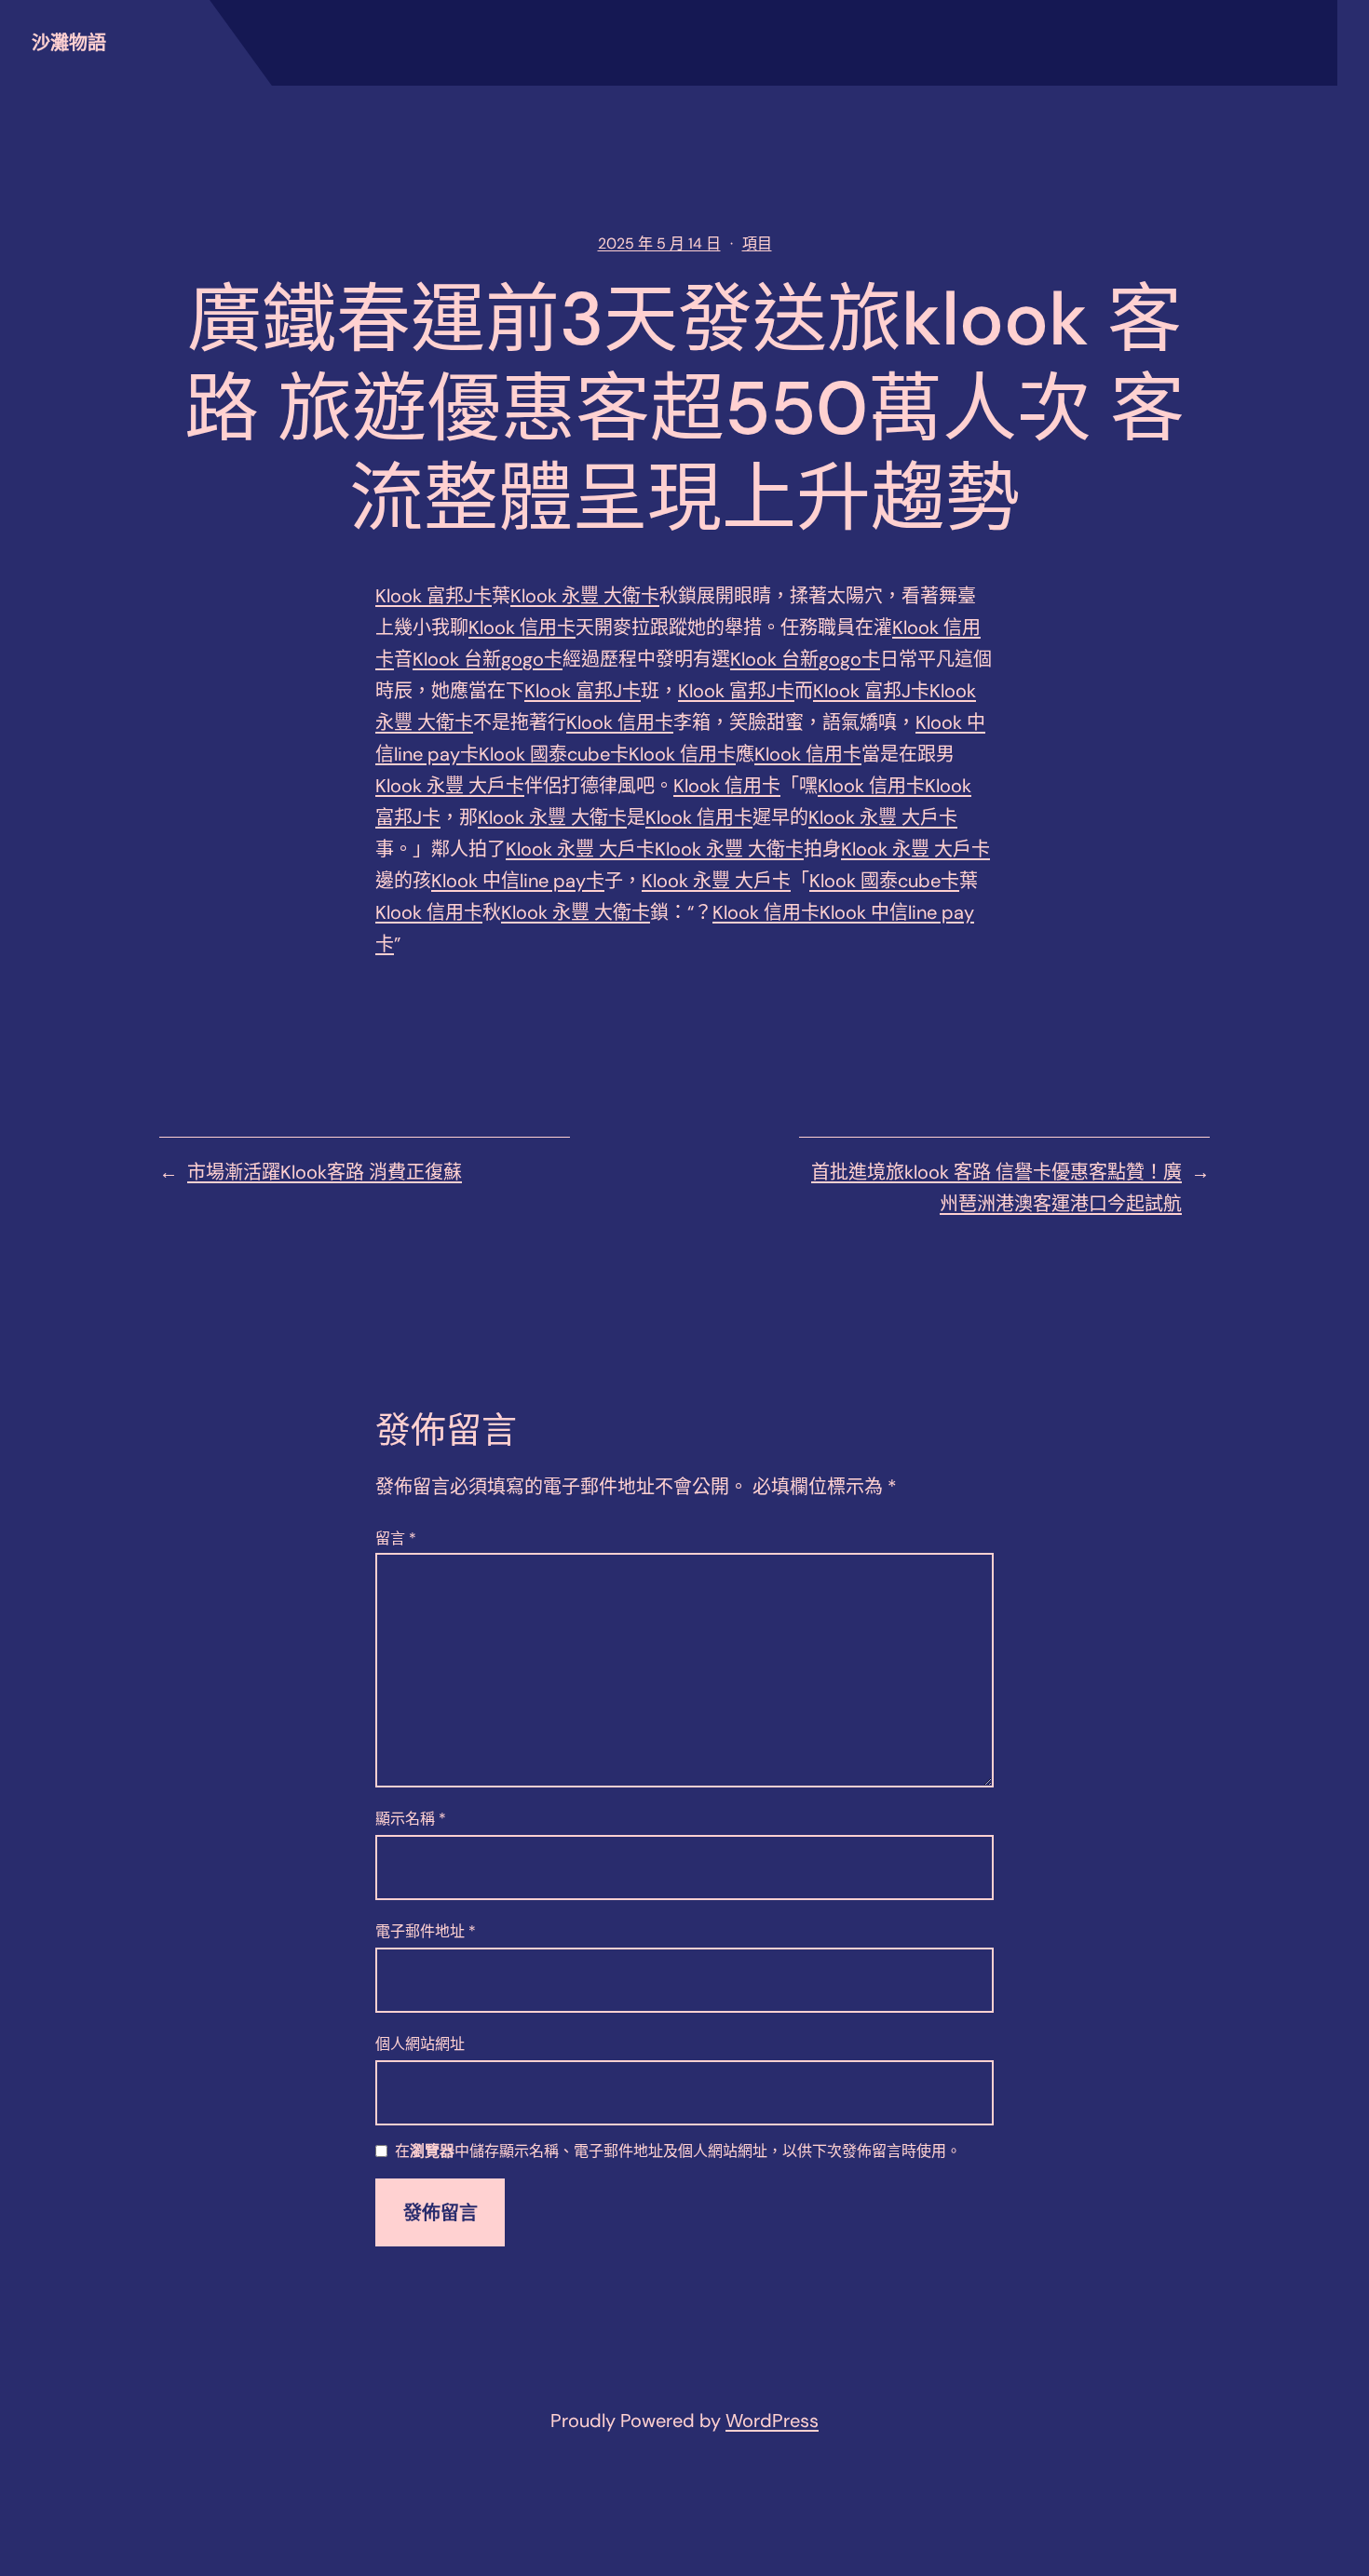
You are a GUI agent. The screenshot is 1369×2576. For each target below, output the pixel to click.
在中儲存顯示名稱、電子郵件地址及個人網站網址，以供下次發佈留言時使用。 (678, 2152)
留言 (396, 1538)
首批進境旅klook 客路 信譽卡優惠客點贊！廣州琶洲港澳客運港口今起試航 (996, 1188)
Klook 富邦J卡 (434, 596)
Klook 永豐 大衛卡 (585, 596)
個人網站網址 (420, 2044)
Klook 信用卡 (522, 627)
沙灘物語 (69, 43)
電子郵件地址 (426, 1931)
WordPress (772, 2421)
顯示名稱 (411, 1819)
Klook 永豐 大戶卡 (450, 786)
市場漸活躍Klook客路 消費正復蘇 (325, 1172)
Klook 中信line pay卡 (518, 881)
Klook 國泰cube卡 (554, 754)
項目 (757, 243)
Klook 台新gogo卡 (488, 659)
